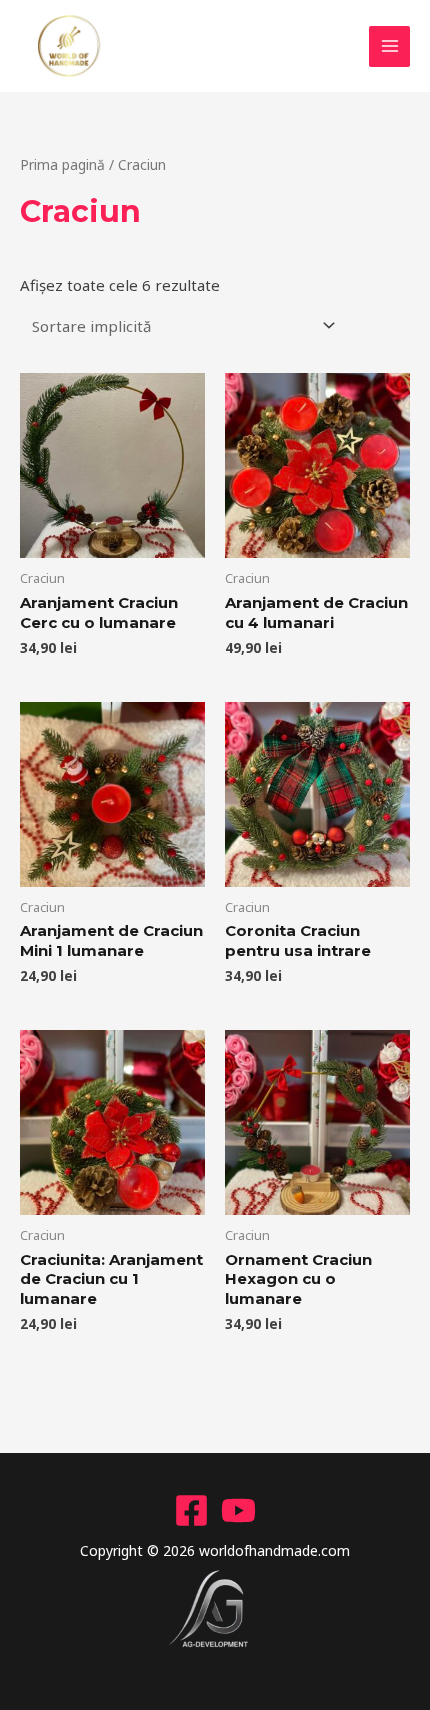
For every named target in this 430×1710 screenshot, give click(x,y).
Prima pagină (62, 164)
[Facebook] (191, 1510)
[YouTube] (238, 1510)
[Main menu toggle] (389, 46)
